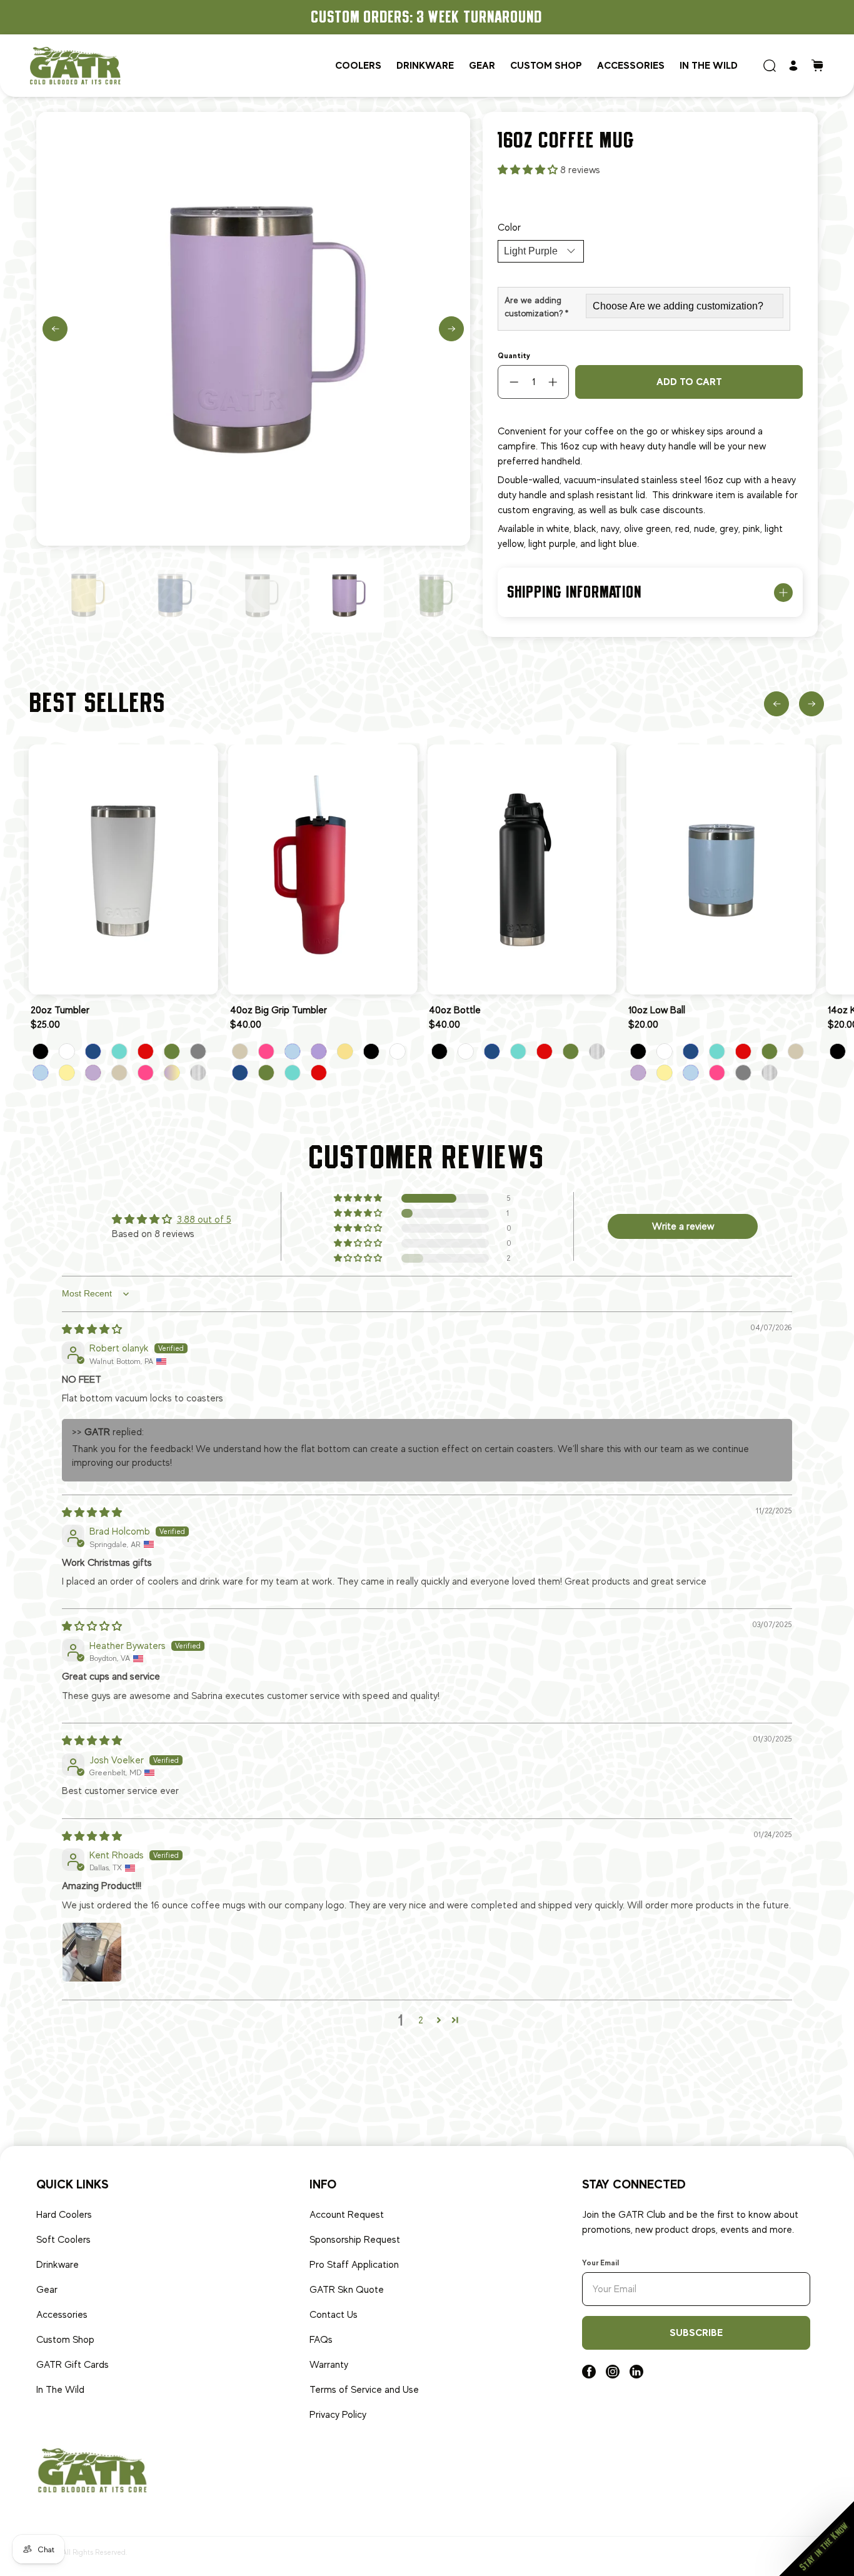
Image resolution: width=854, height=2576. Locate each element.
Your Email (600, 2263)
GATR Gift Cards (73, 2365)
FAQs (321, 2340)
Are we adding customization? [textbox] (536, 307)
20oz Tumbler (60, 1010)
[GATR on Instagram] (613, 2375)
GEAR (482, 65)
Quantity (514, 356)
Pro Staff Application (354, 2265)
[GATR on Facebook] (589, 2375)
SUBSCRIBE (696, 2333)
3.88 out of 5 (204, 1220)
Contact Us (334, 2315)
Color (509, 228)
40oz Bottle (455, 1010)
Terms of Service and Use (364, 2390)
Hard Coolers (64, 2215)
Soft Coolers (63, 2240)
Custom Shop (65, 2340)
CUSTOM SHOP (546, 65)
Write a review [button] (683, 1226)
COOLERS (358, 65)
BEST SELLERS (98, 703)
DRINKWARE (425, 65)
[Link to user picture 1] (92, 1952)
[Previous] (55, 329)
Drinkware (58, 2265)
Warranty (329, 2365)
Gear (47, 2290)
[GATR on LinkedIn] (636, 2375)
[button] (529, 170)
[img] (92, 1330)
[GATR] (75, 65)
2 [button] (421, 2020)
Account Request (347, 2215)
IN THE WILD (709, 65)
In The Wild (60, 2390)
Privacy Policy (338, 2415)
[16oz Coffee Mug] (253, 329)
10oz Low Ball (657, 1010)
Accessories (631, 65)
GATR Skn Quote (347, 2290)
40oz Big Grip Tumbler (279, 1010)
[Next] (451, 329)
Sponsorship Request (355, 2240)
